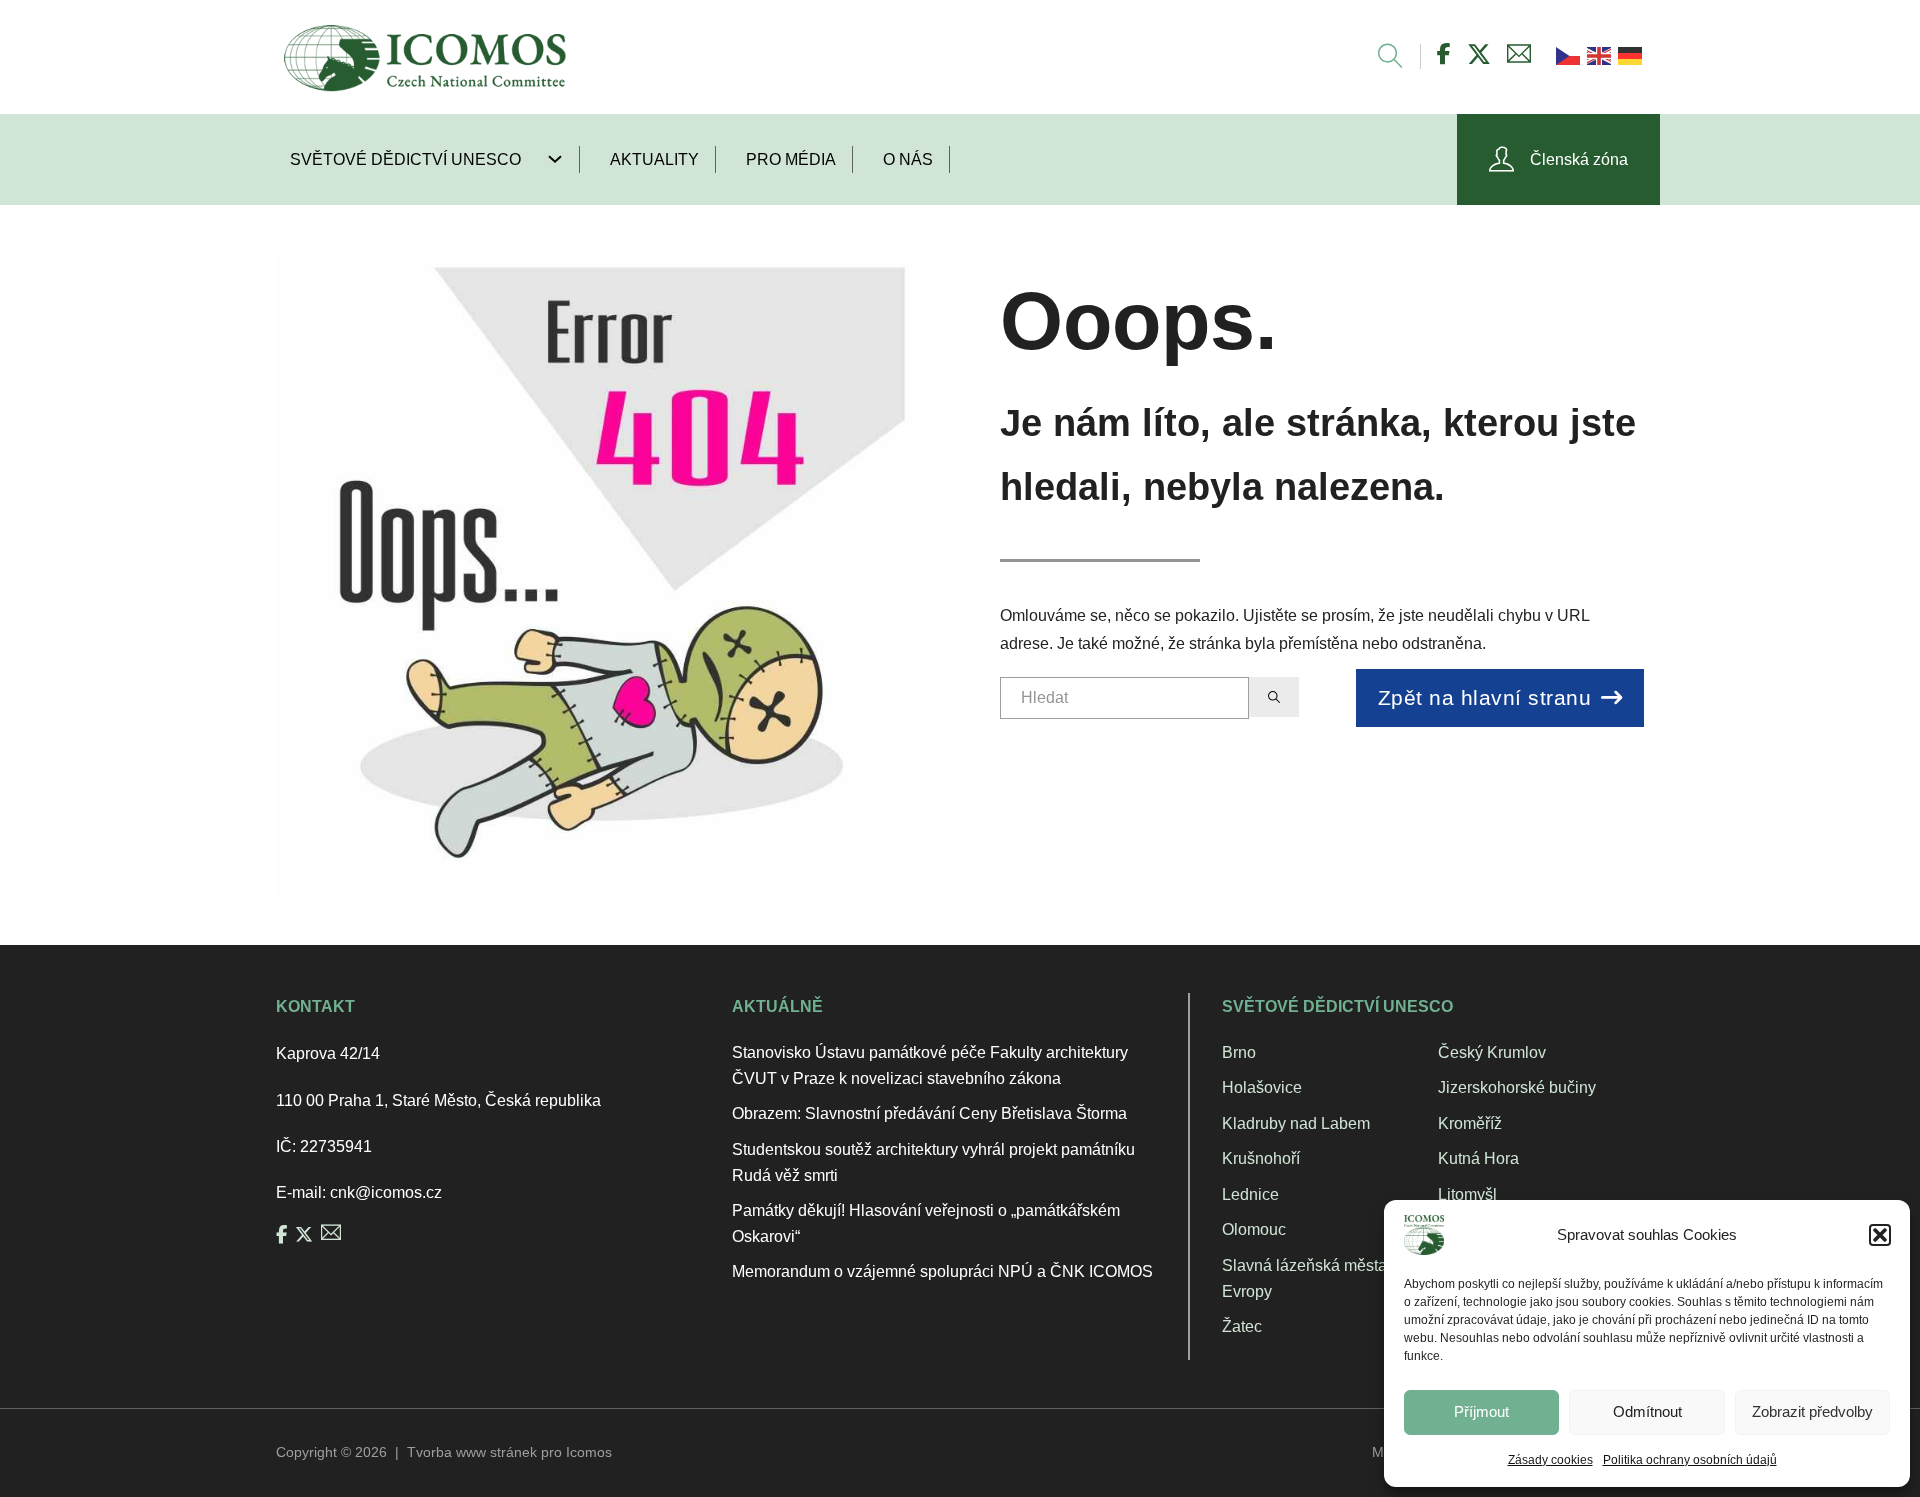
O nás (908, 159)
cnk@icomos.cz (386, 1192)
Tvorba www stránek (472, 1452)
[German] (1628, 54)
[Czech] (1566, 54)
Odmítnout (1647, 1411)
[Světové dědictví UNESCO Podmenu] (563, 159)
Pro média (791, 159)
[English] (1597, 54)
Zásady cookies (1550, 1460)
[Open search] (1380, 56)
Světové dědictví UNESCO (405, 159)
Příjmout (1481, 1411)
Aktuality (654, 159)
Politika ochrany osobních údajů (1690, 1460)
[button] (1880, 1235)
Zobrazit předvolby (1812, 1411)
